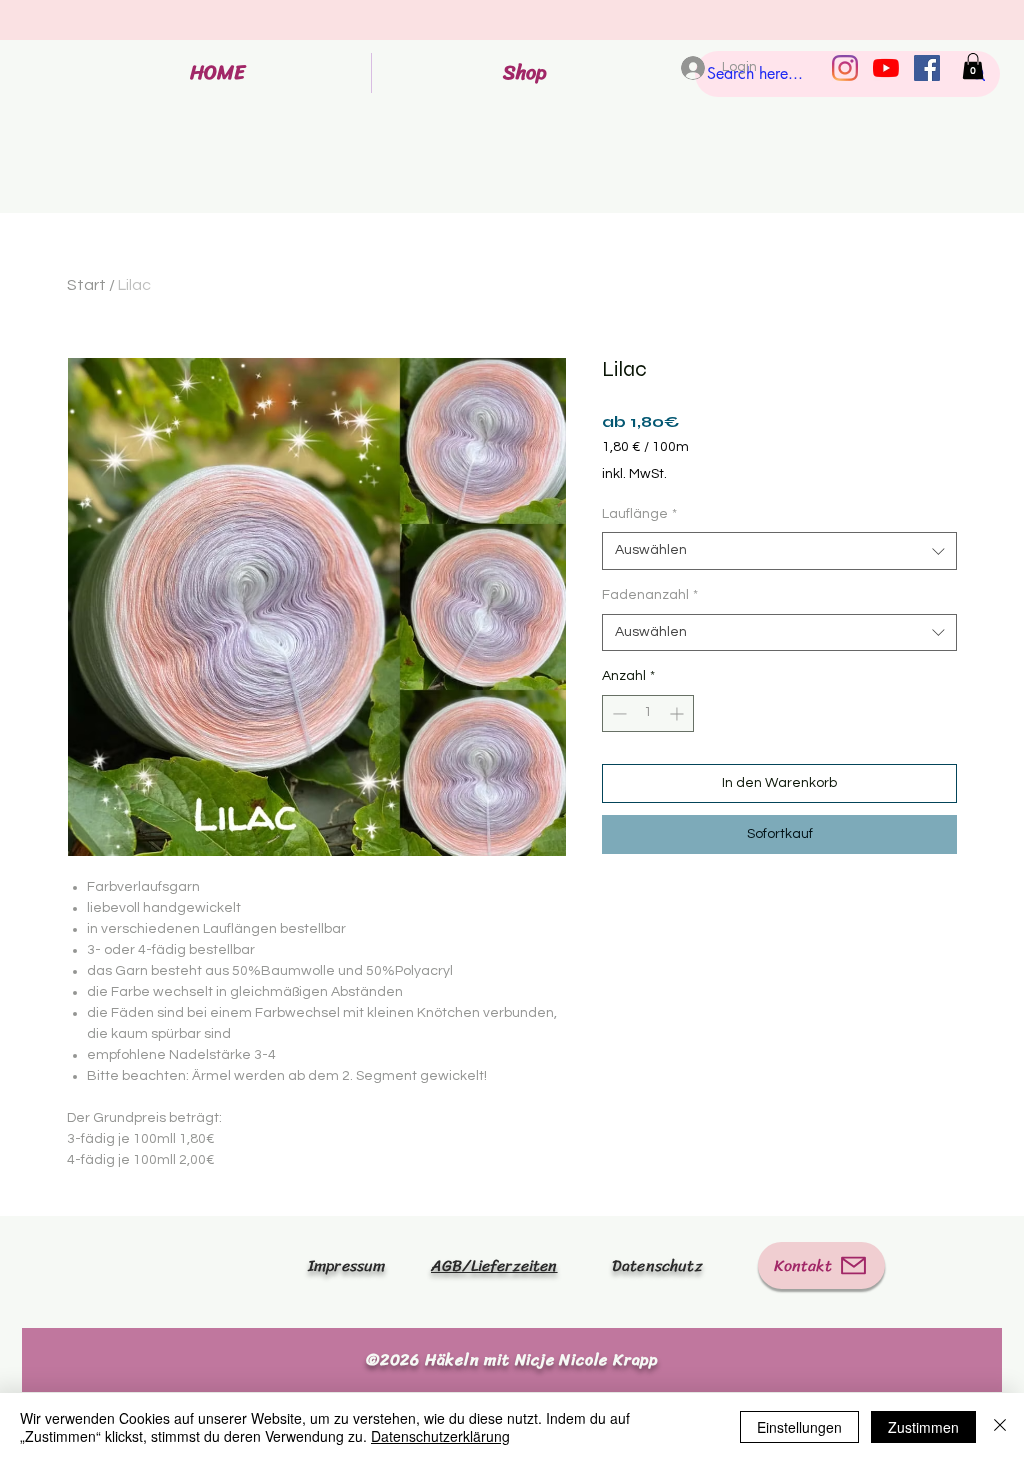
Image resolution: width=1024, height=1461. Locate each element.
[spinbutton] (648, 713)
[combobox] (779, 551)
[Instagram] (845, 68)
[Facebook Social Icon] (927, 68)
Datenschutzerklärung (440, 1436)
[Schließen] (1000, 1427)
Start (86, 285)
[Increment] (678, 713)
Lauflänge (639, 514)
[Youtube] (886, 68)
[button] (973, 66)
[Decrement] (617, 713)
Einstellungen (799, 1427)
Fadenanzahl (650, 595)
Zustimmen (923, 1427)
